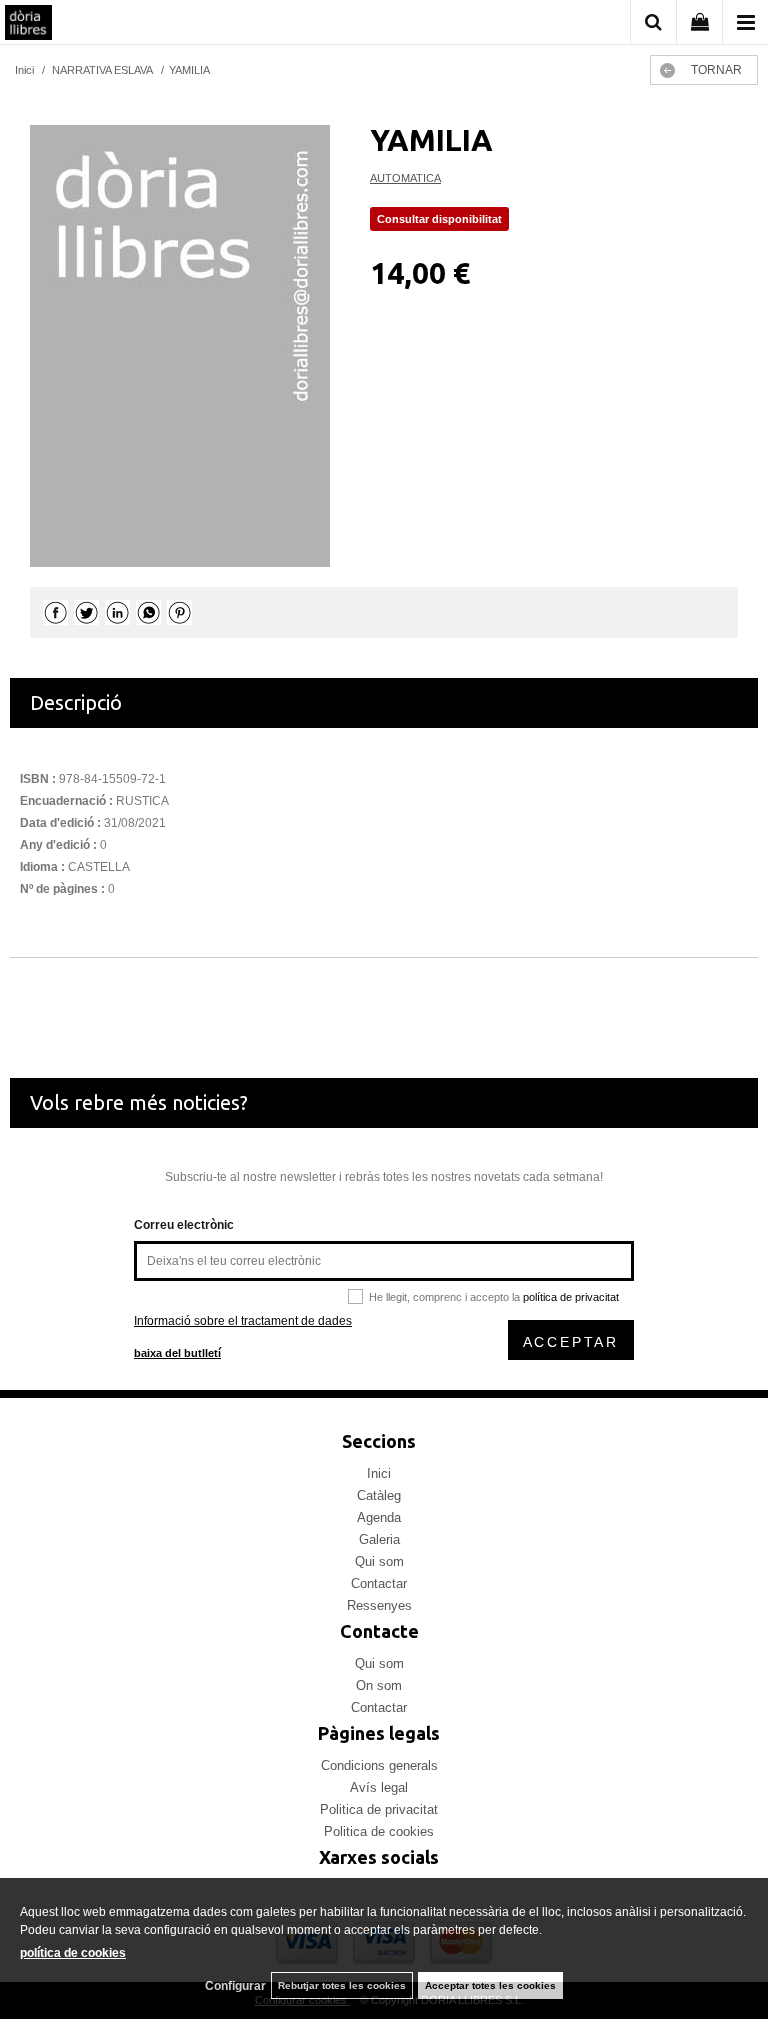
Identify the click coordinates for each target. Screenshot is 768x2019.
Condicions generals (379, 1765)
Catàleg (379, 1495)
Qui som (379, 1561)
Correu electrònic (184, 1225)
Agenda (379, 1517)
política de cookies (73, 1953)
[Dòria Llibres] (28, 25)
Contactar (379, 1583)
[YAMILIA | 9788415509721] (180, 346)
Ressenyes (379, 1605)
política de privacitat (571, 1297)
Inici (379, 1473)
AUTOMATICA (405, 178)
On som (379, 1685)
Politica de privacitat (379, 1809)
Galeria (379, 1539)
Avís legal (379, 1787)
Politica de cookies (379, 1831)
